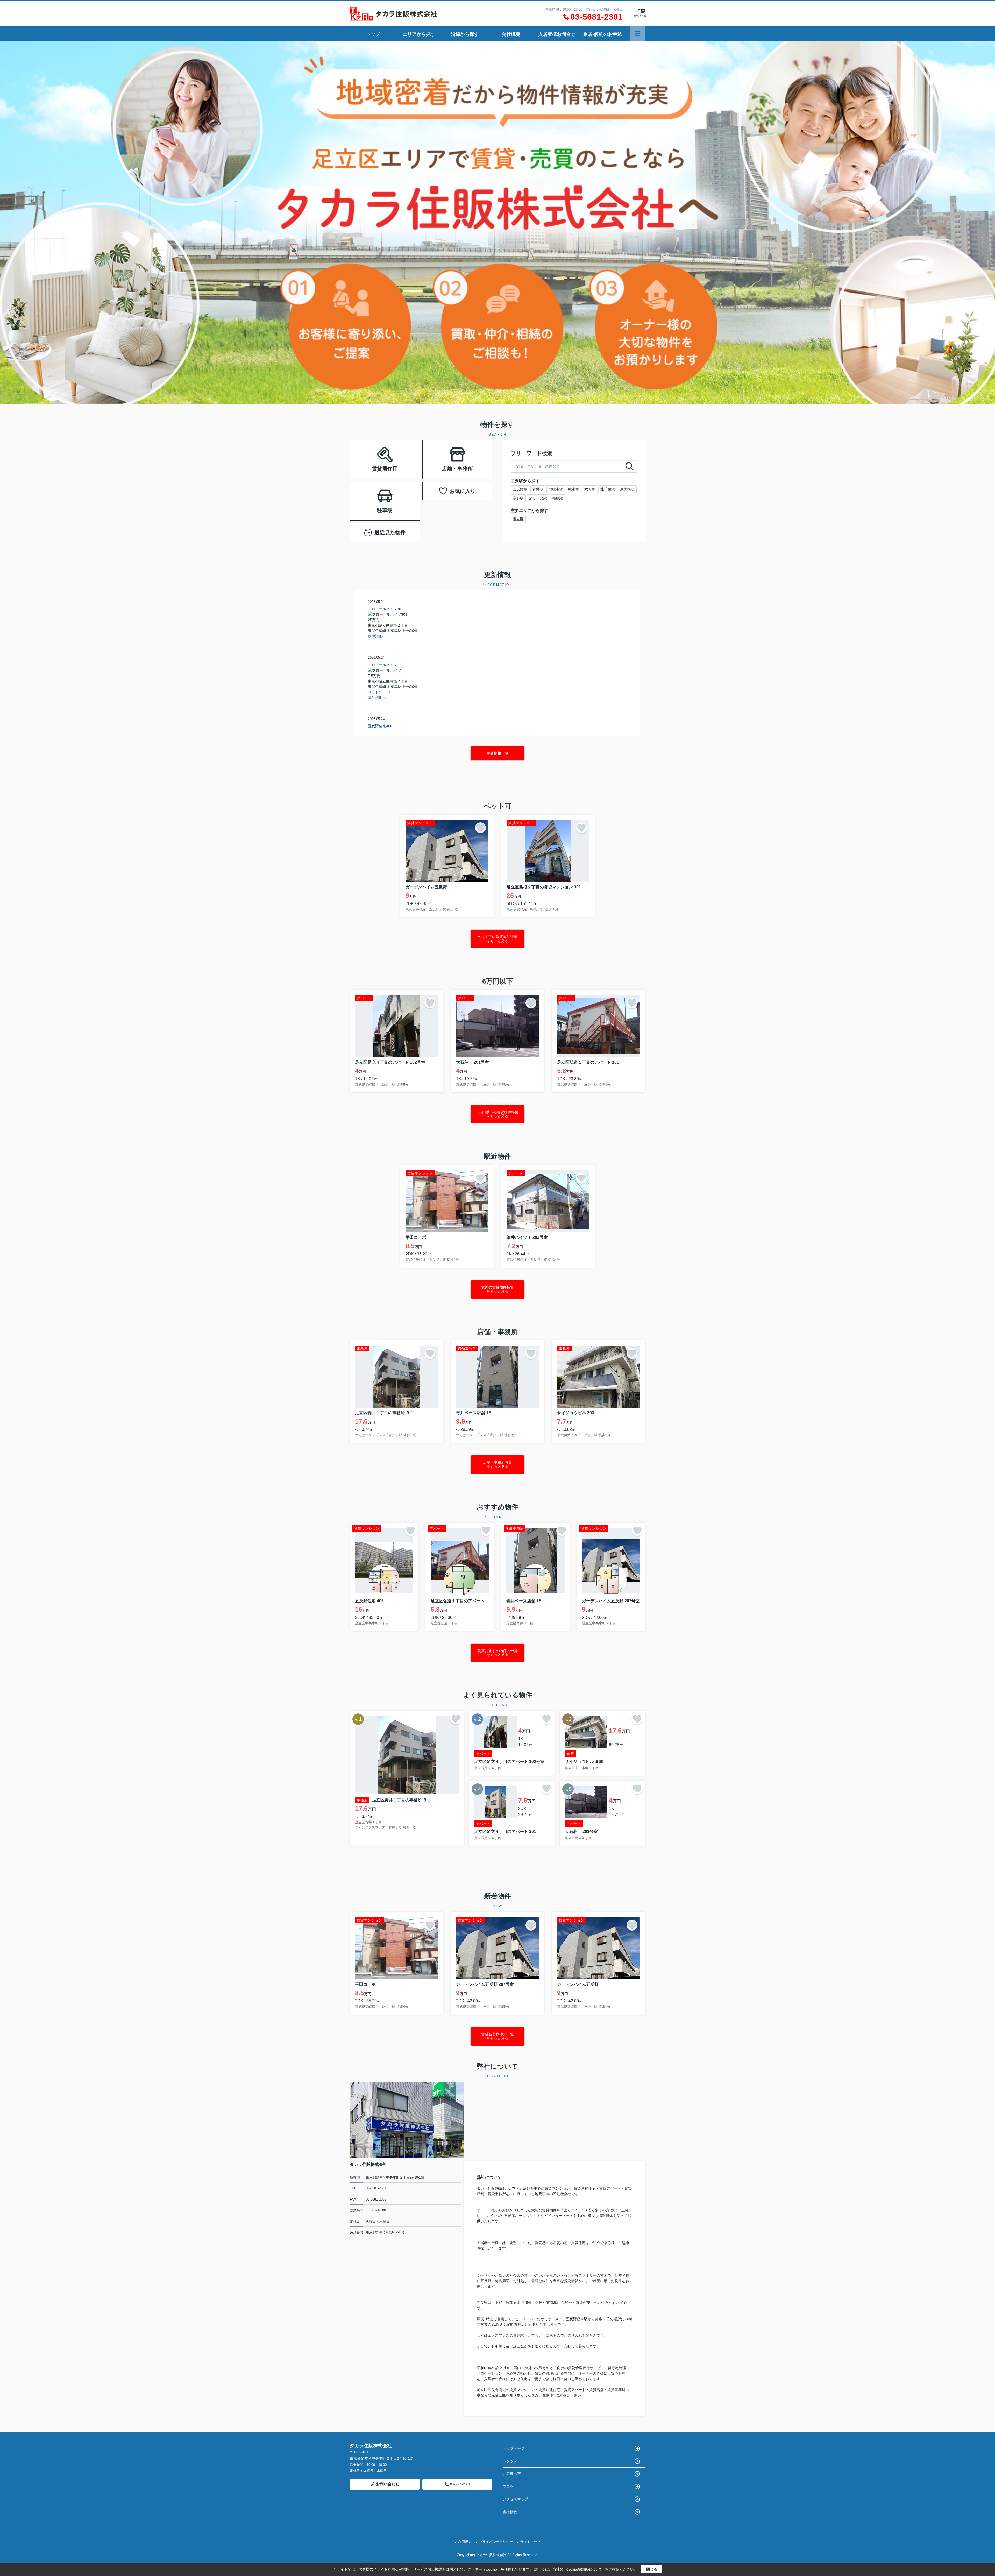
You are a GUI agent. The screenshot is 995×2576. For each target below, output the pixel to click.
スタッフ (510, 2461)
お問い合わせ (388, 2484)
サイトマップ (530, 2542)
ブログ (508, 2486)
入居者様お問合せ (557, 34)
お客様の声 (512, 2474)
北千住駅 (608, 489)
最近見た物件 (390, 532)
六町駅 (590, 489)
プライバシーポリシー (496, 2542)
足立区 (518, 519)
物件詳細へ (377, 636)
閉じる (652, 2569)
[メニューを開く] (638, 34)
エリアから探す (419, 34)
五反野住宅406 (380, 726)
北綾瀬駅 (556, 489)
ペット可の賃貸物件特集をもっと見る (497, 939)
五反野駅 (520, 489)
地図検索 (385, 466)
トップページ (514, 2448)
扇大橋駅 (627, 489)
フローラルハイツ (382, 665)
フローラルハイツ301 (386, 609)
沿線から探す (465, 34)
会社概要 (511, 34)
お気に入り (463, 491)
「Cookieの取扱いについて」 (584, 2570)
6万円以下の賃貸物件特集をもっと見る (497, 1114)
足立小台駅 (538, 498)
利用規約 (465, 2542)
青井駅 (538, 489)
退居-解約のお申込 (603, 34)
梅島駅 (558, 498)
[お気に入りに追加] (480, 828)
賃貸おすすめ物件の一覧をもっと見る (497, 1653)
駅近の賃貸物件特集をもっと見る (497, 1289)
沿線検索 (401, 453)
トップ (373, 34)
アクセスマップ (515, 2499)
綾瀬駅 (574, 489)
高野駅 (518, 498)
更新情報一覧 (497, 753)
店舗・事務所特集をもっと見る (497, 1464)
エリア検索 (368, 453)
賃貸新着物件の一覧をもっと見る (497, 2036)
